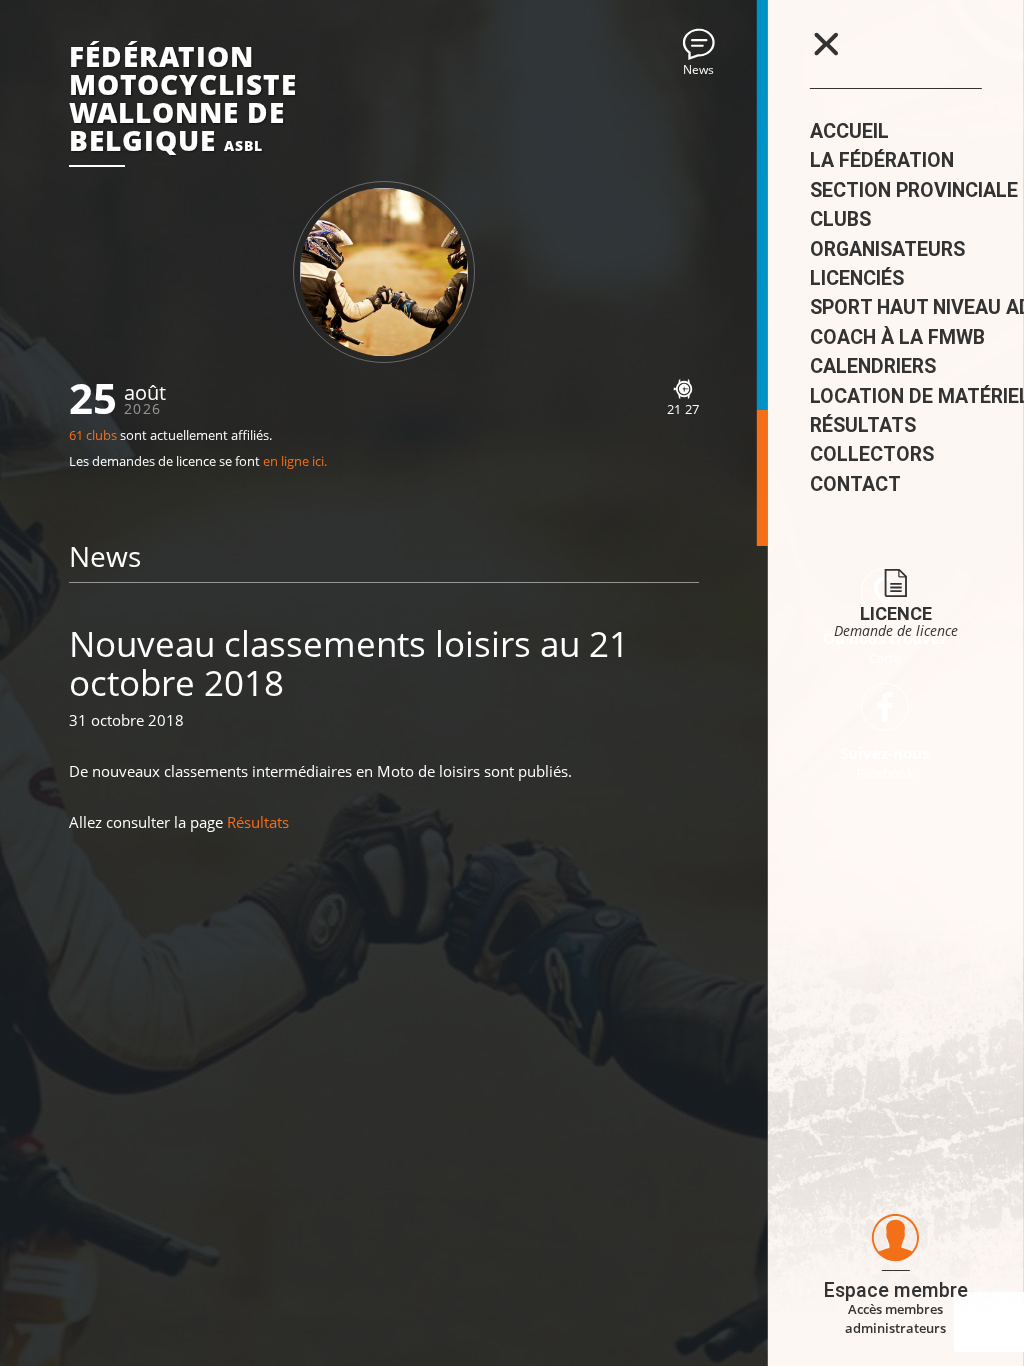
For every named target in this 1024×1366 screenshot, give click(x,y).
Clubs (840, 219)
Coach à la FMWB (897, 337)
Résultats (863, 425)
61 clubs (93, 435)
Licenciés (857, 278)
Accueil (849, 131)
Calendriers (873, 366)
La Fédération (882, 160)
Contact (855, 484)
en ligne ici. (295, 461)
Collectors (872, 454)
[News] (699, 44)
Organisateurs (887, 249)
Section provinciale (914, 190)
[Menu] (826, 44)
